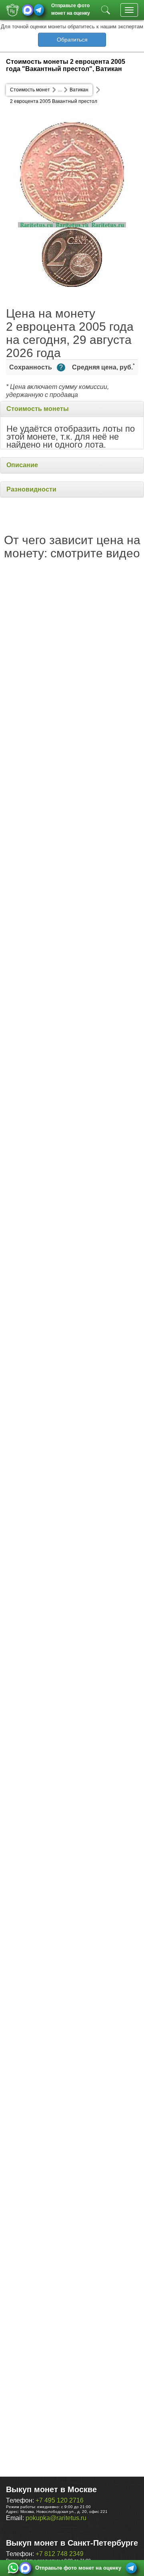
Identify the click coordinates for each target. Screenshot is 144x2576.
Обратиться (72, 39)
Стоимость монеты (38, 409)
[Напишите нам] (13, 2568)
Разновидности (31, 489)
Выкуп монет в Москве (51, 2489)
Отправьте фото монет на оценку (71, 9)
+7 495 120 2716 (60, 2500)
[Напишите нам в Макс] (28, 10)
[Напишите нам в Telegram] (39, 10)
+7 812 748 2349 (60, 2554)
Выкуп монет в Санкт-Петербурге (72, 2543)
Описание (22, 465)
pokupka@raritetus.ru (56, 2518)
